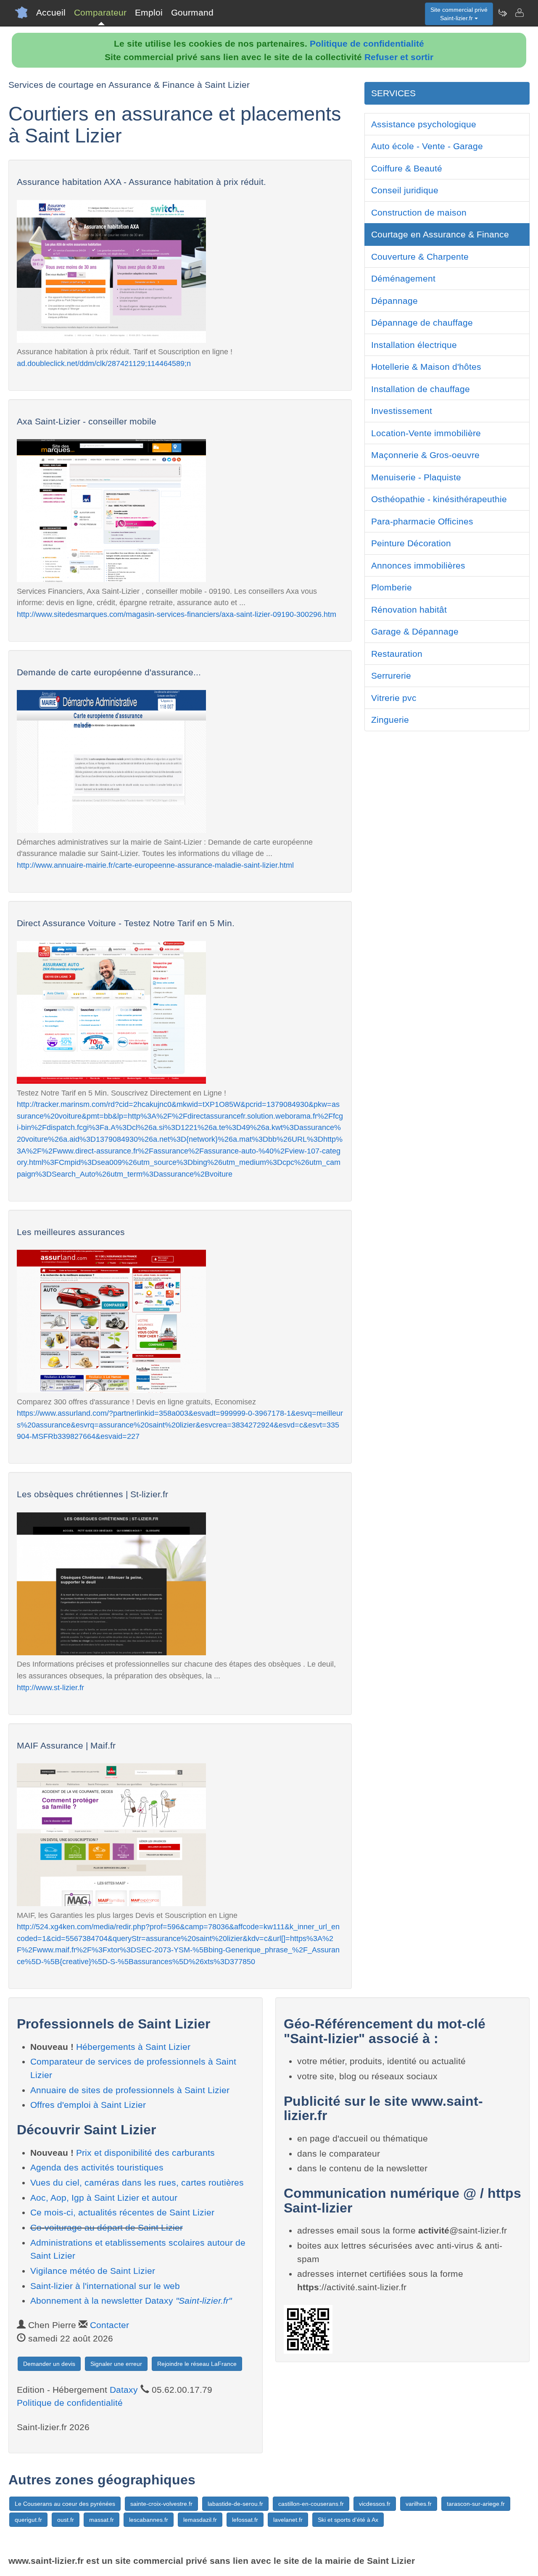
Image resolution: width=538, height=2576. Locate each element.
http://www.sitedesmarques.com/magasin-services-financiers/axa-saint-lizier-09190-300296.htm (177, 614)
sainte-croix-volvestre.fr (161, 2504)
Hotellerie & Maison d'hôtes (426, 367)
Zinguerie (390, 720)
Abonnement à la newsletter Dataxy (131, 2301)
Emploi (149, 12)
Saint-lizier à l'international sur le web (105, 2286)
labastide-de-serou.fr (235, 2504)
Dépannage (394, 301)
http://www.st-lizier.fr (50, 1687)
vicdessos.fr (375, 2504)
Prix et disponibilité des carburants (145, 2153)
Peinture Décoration (411, 543)
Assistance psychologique (424, 124)
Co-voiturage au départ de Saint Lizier (107, 2227)
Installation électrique (414, 345)
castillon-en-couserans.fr (311, 2504)
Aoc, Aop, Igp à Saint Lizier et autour (104, 2198)
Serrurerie (391, 676)
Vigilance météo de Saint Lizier (93, 2271)
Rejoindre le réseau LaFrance (197, 2364)
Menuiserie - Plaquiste (416, 477)
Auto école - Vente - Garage (427, 146)
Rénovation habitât (409, 610)
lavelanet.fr (288, 2520)
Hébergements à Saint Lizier (133, 2047)
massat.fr (102, 2520)
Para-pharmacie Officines (422, 521)
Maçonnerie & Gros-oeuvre (425, 455)
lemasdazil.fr (200, 2520)
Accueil (51, 12)
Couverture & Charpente (420, 257)
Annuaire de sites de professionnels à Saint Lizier (130, 2090)
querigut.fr (28, 2520)
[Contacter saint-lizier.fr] (519, 13)
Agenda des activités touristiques (97, 2167)
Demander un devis (49, 2364)
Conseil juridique (405, 190)
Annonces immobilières (418, 565)
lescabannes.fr (149, 2520)
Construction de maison (419, 212)
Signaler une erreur (116, 2364)
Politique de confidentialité (367, 43)
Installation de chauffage (421, 389)
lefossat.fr (245, 2520)
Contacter (109, 2325)
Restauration (397, 654)
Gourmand (192, 12)
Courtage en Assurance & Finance (440, 234)
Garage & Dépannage (415, 631)
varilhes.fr (419, 2504)
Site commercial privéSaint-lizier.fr (459, 14)
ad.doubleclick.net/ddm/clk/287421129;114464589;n (104, 363)
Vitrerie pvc (394, 698)
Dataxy (124, 2390)
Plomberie (392, 587)
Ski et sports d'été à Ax (348, 2520)
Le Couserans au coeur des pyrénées (65, 2504)
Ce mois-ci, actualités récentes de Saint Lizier (122, 2212)
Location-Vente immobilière (426, 433)
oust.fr (66, 2520)
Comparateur (100, 12)
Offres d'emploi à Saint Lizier (88, 2105)
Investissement (402, 411)
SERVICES (393, 93)
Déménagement (403, 278)
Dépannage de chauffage (422, 323)
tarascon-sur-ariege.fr (476, 2504)
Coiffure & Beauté (407, 168)
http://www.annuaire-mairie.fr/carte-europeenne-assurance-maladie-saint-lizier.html (155, 865)
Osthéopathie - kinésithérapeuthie (439, 499)
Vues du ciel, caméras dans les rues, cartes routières (137, 2182)
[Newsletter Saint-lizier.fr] (502, 13)
